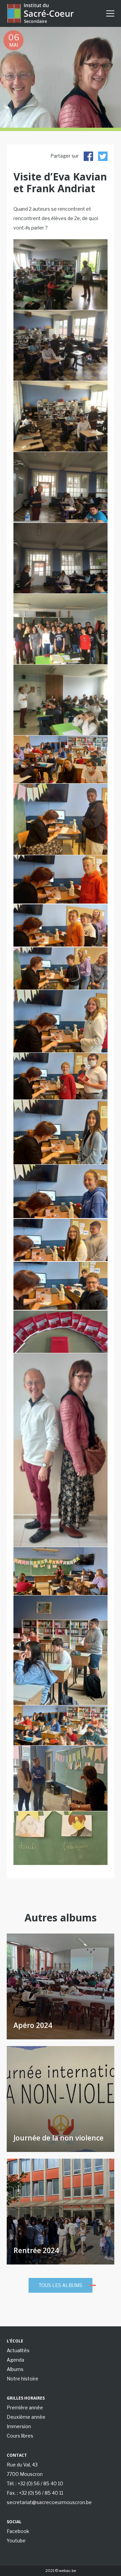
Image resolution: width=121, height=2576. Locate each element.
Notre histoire (23, 2379)
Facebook (18, 2531)
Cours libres (20, 2436)
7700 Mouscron (25, 2474)
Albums (15, 2369)
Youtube (16, 2541)
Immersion (19, 2426)
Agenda (15, 2360)
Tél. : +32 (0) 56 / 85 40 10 (35, 2483)
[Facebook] (88, 156)
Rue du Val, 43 (22, 2465)
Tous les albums (61, 2285)
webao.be (67, 2571)
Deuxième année (26, 2417)
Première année (25, 2407)
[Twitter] (103, 156)
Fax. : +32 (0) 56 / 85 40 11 (35, 2493)
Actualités (18, 2350)
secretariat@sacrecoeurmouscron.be (49, 2502)
